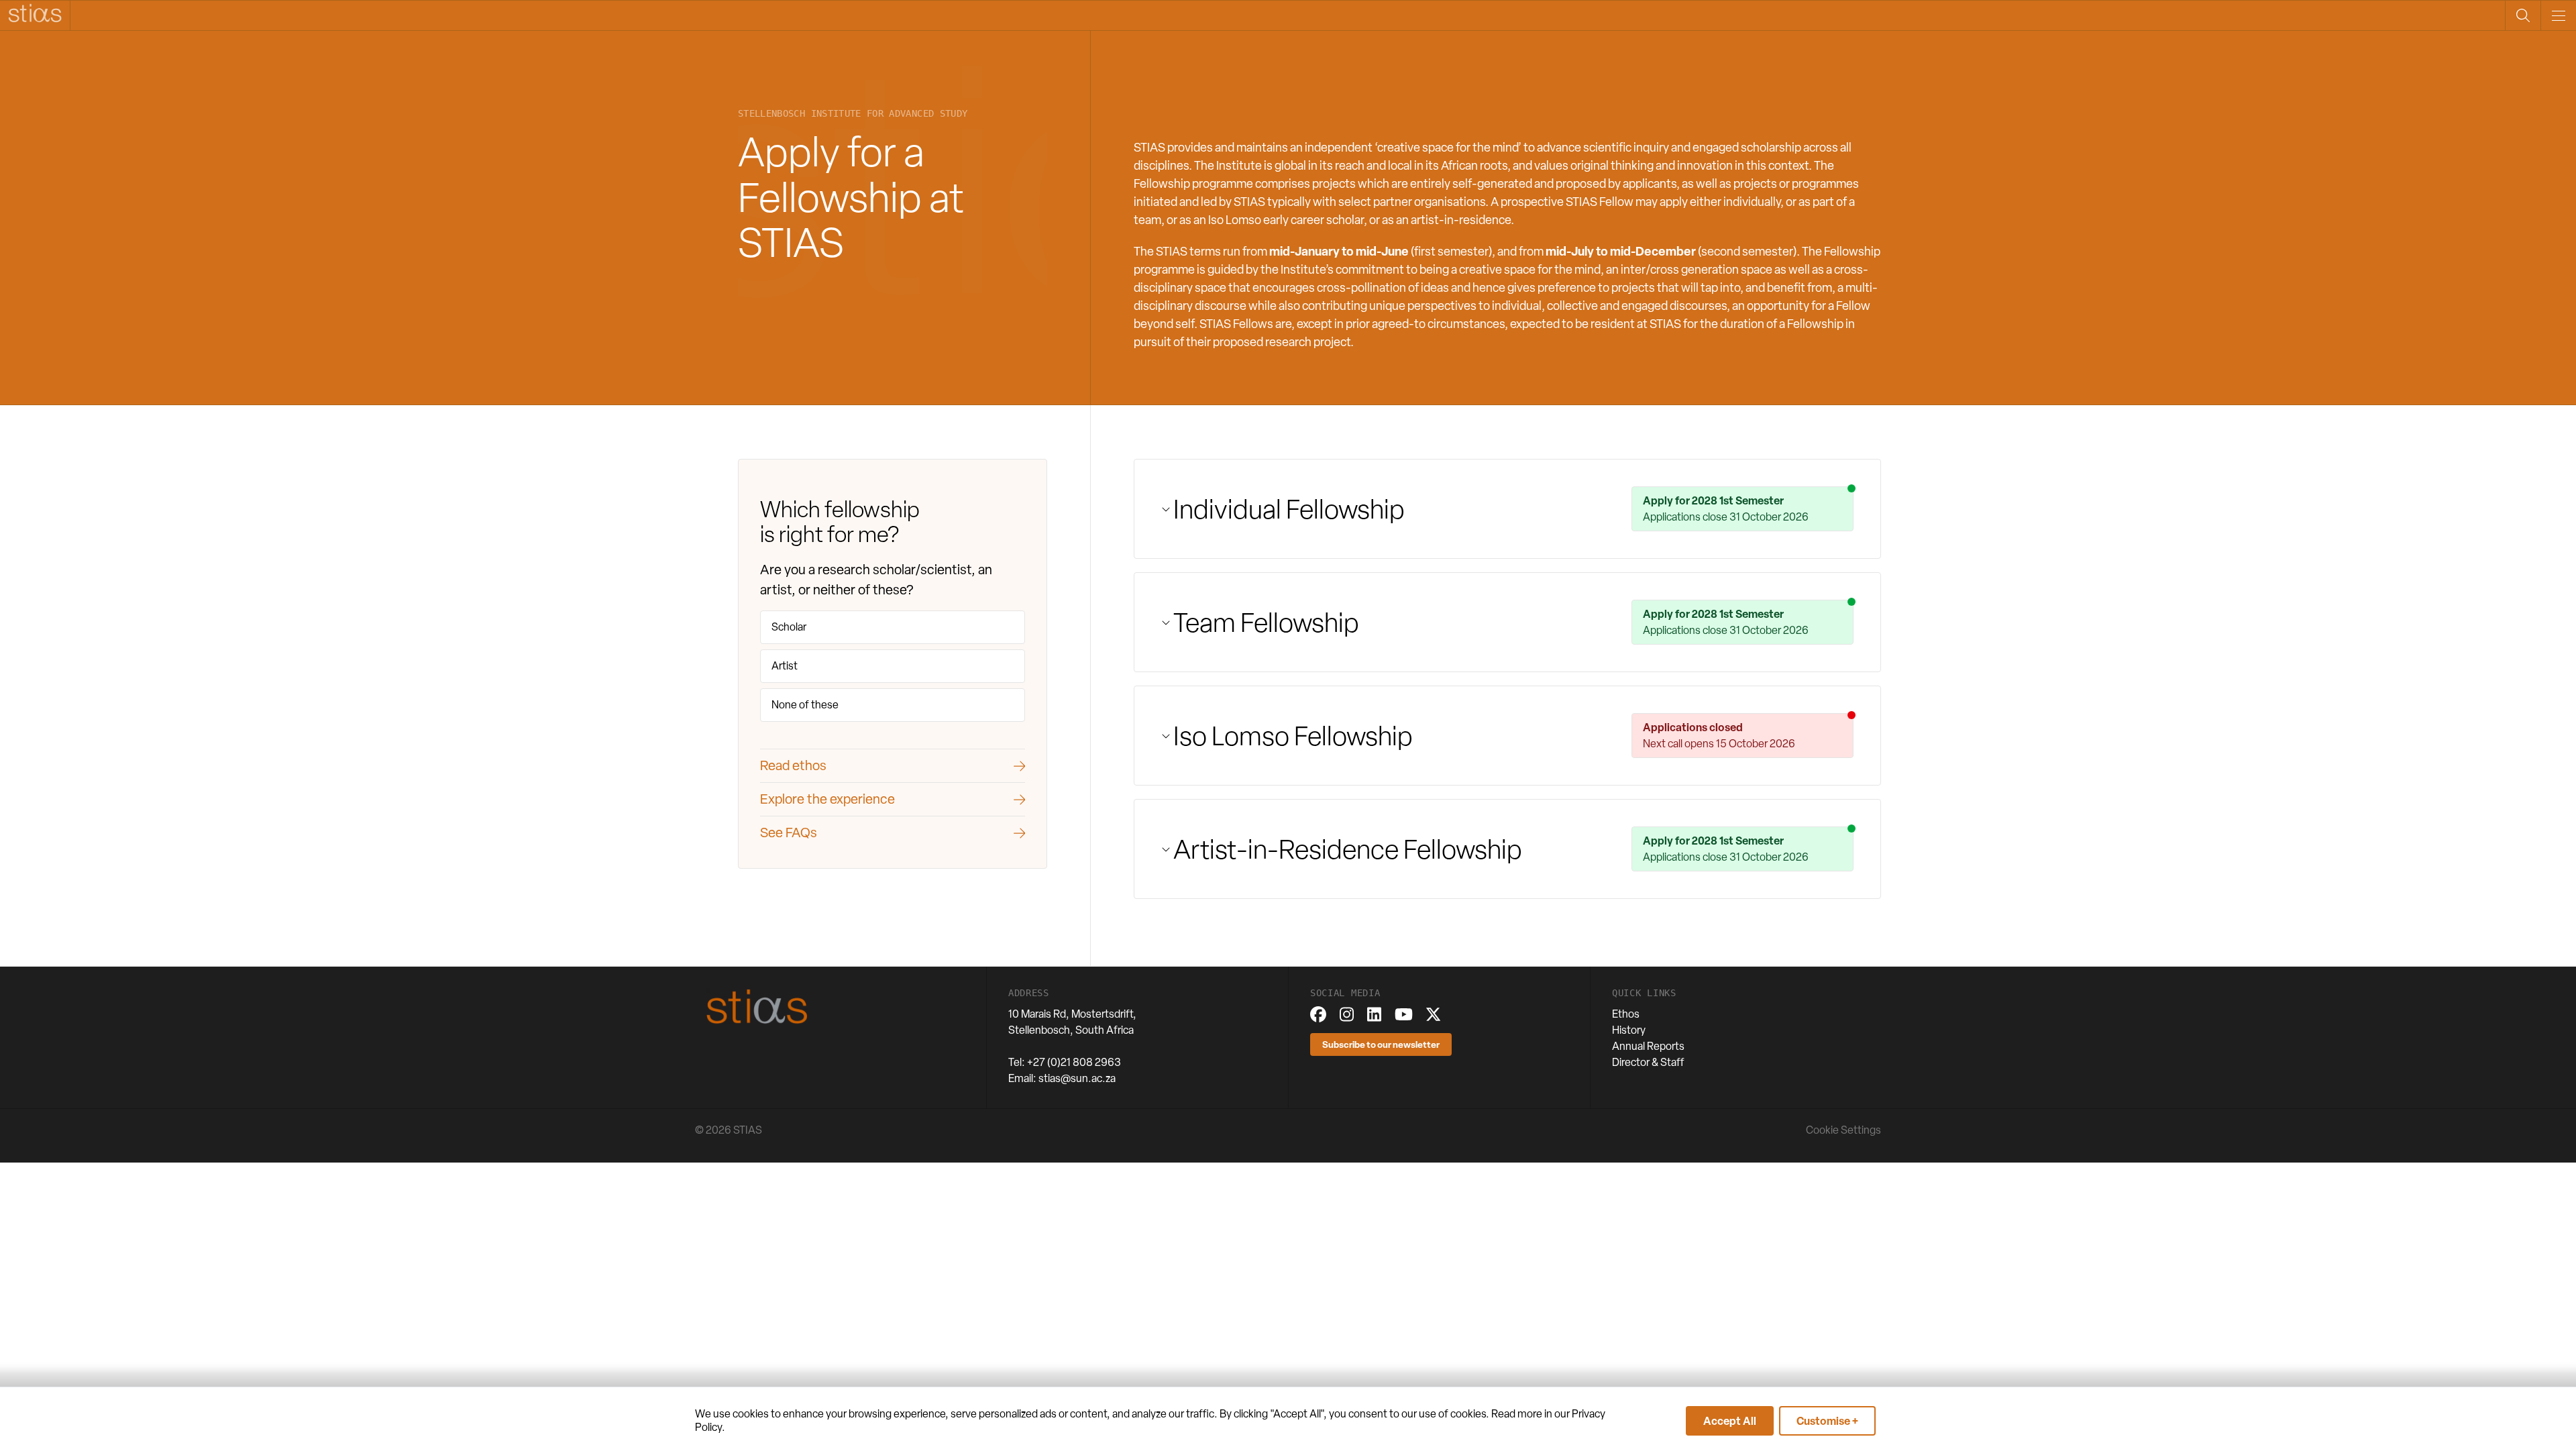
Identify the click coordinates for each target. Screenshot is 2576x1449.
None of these (805, 705)
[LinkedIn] (1374, 1014)
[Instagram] (1347, 1014)
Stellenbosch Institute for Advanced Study (853, 114)
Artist (785, 666)
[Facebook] (1318, 1014)
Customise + (1827, 1421)
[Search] (2523, 15)
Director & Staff (1648, 1062)
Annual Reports (1648, 1046)
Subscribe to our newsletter (1381, 1044)
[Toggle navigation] (2558, 15)
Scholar (789, 627)
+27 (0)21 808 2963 (1074, 1062)
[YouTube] (1404, 1014)
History (1629, 1030)
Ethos (1626, 1014)
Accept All (1730, 1421)
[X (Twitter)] (1433, 1014)
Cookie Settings (1843, 1130)
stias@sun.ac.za (1077, 1078)
